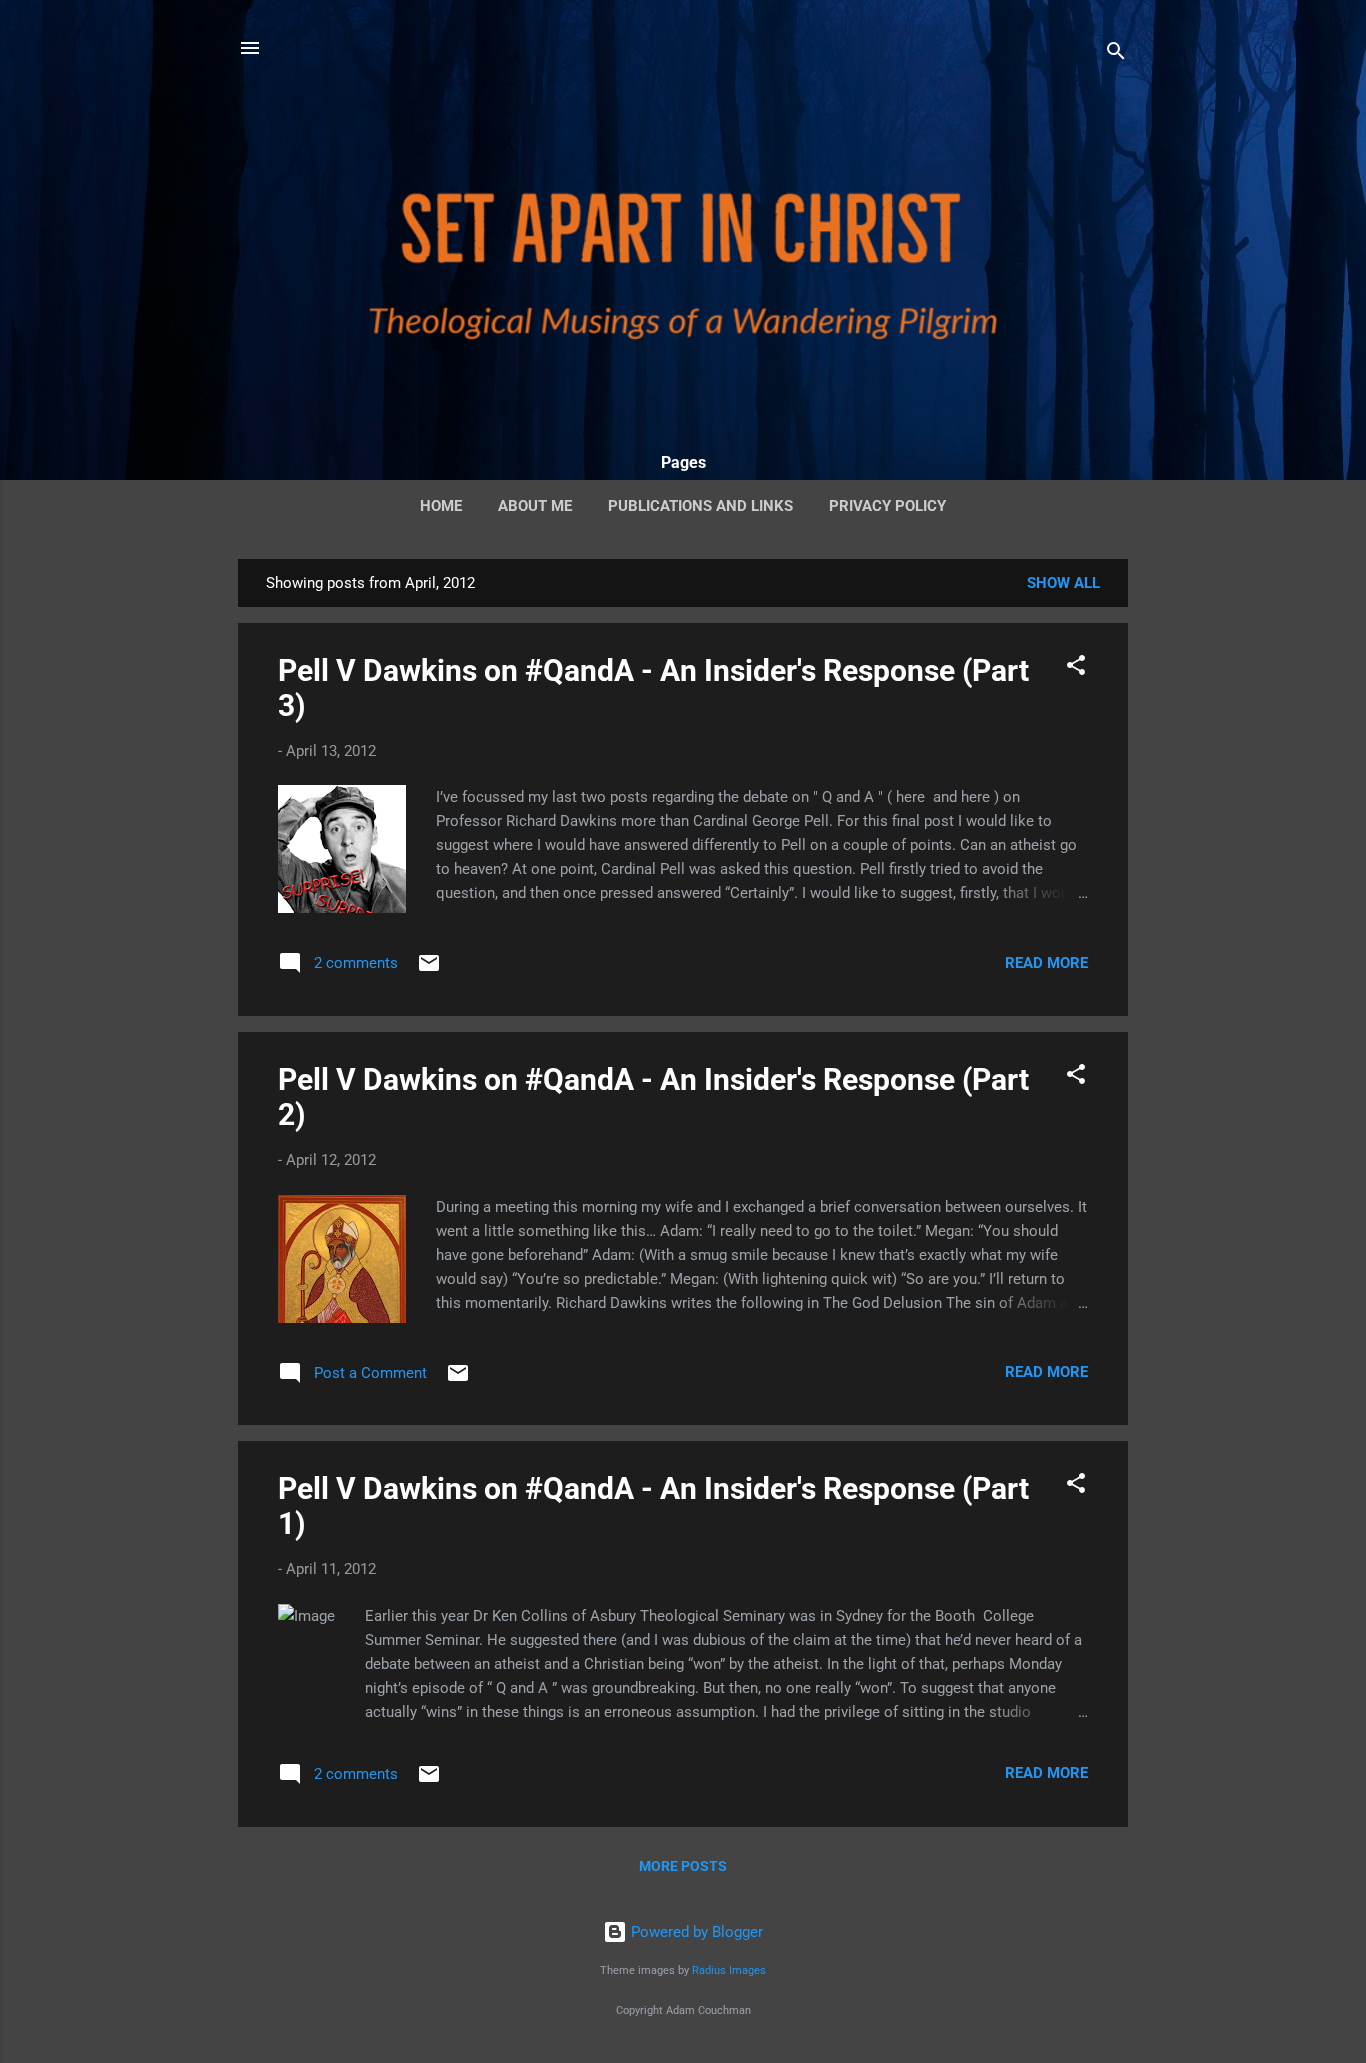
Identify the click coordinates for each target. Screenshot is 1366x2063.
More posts (683, 1866)
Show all (1063, 583)
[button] (1076, 668)
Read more (1046, 963)
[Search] (1116, 54)
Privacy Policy (887, 506)
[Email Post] (429, 970)
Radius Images (729, 1970)
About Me (535, 506)
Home (441, 506)
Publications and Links (700, 506)
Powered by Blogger (695, 1932)
